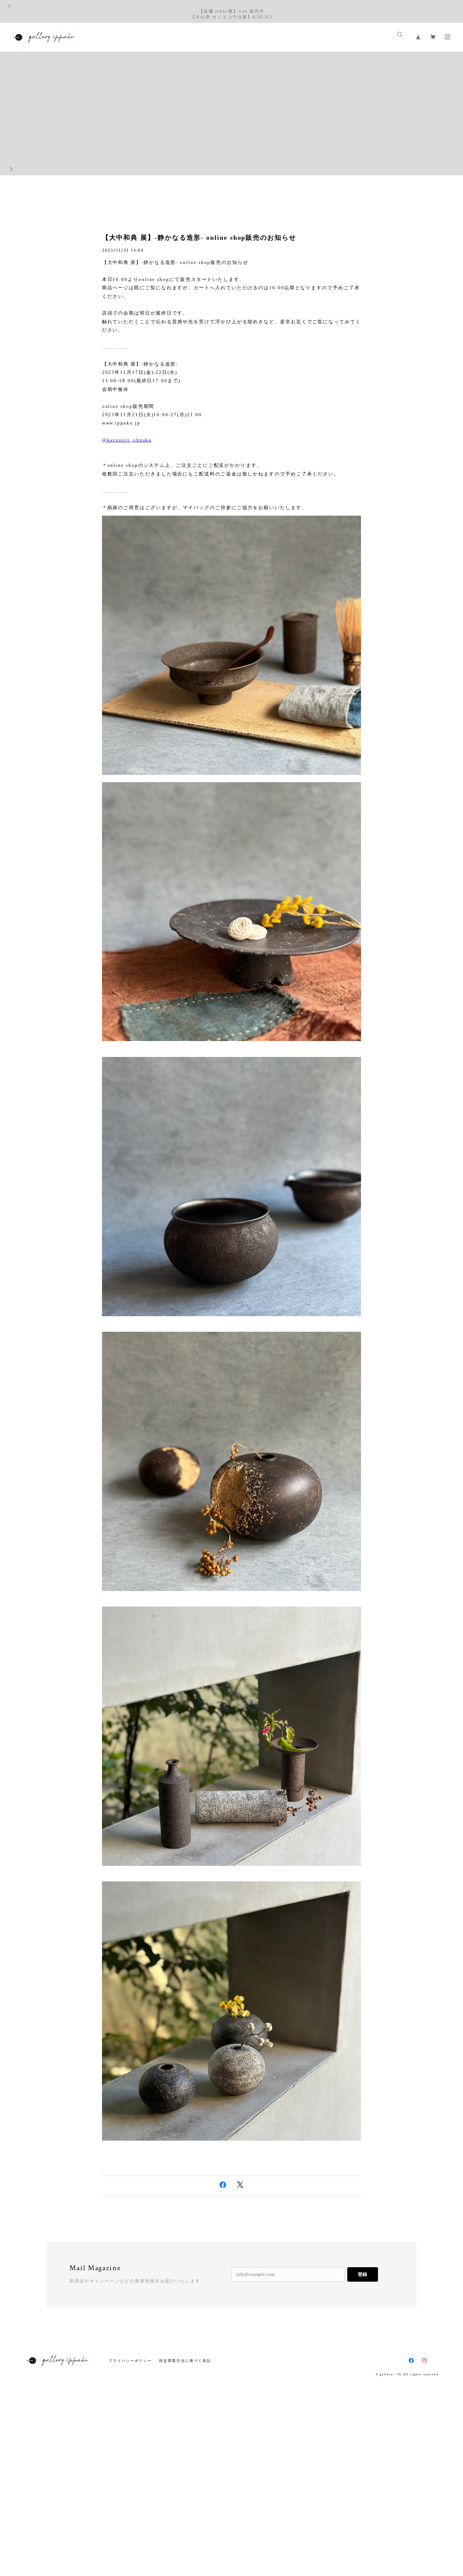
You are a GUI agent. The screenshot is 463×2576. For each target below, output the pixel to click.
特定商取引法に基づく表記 (185, 2361)
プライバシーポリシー (130, 2361)
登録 (362, 2274)
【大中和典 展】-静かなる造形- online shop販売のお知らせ (199, 238)
